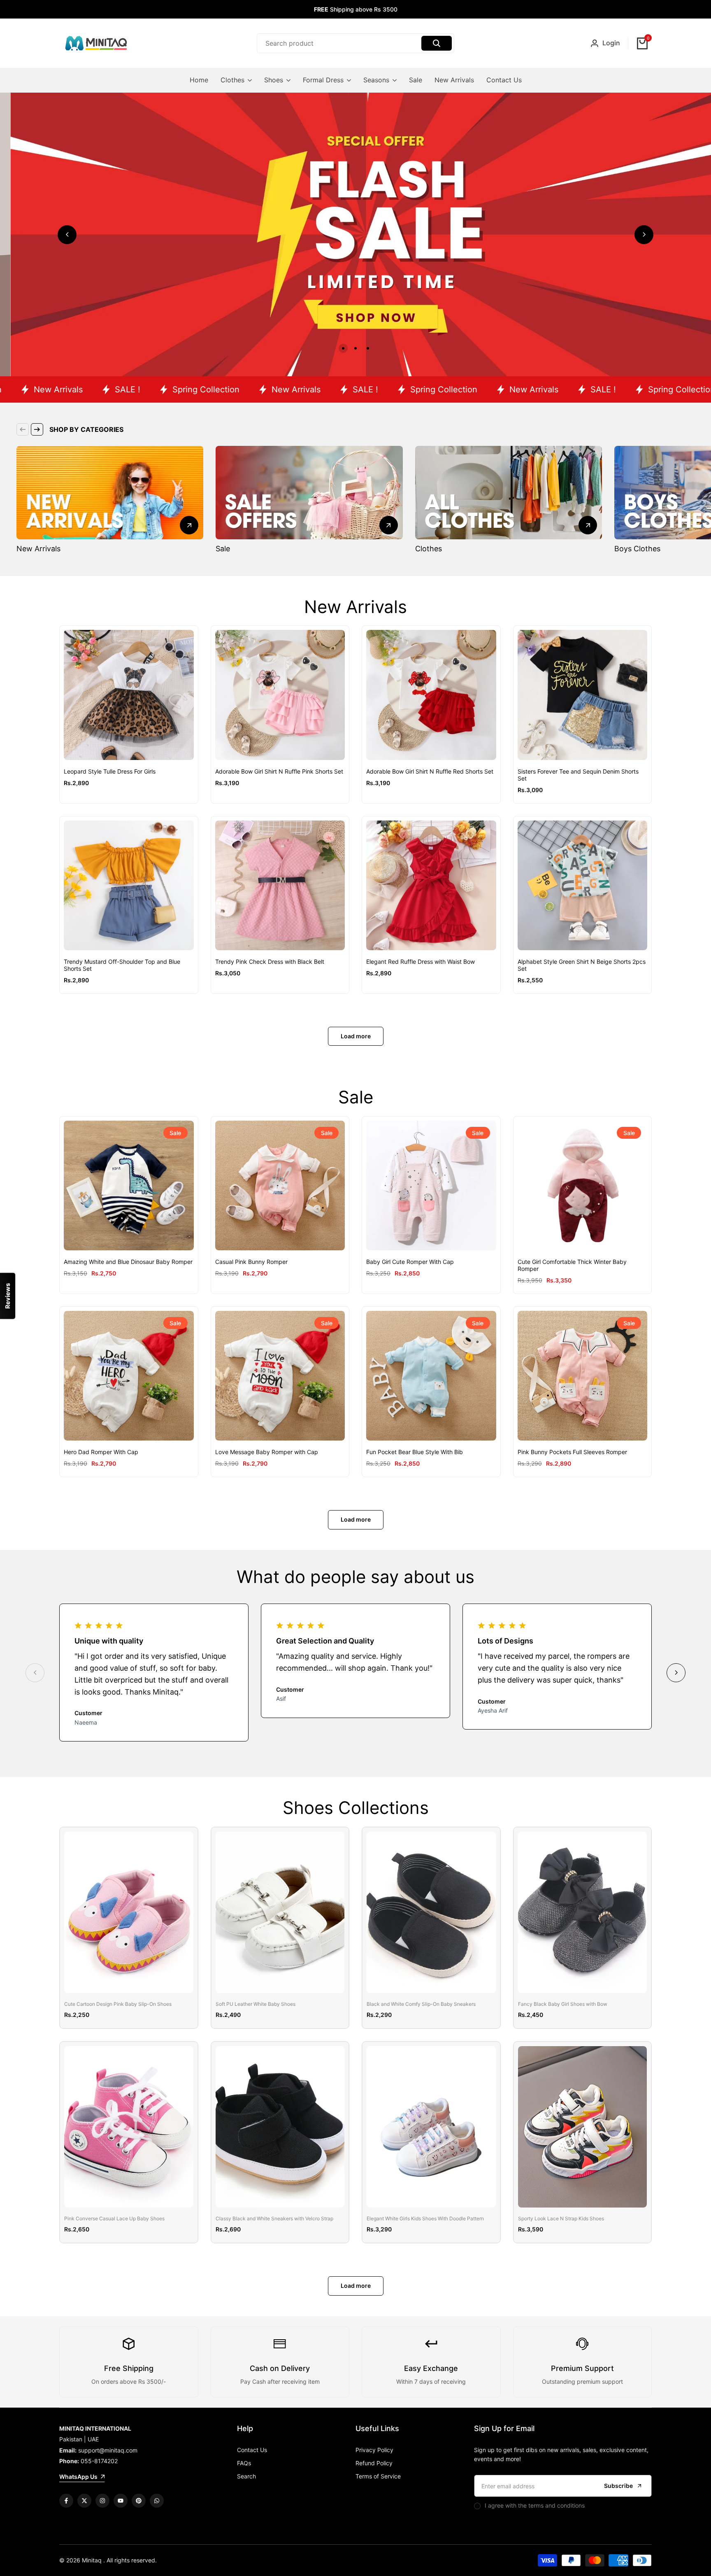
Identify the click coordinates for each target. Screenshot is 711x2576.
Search (246, 2476)
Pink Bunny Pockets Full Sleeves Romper (572, 1452)
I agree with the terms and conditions (535, 2505)
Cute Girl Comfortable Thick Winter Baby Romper (572, 1265)
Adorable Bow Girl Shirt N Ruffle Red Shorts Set (430, 772)
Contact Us (252, 2450)
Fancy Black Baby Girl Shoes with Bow (563, 2004)
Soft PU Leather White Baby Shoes (256, 2004)
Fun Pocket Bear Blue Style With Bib (415, 1452)
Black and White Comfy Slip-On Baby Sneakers (421, 2004)
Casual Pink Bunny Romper (251, 1262)
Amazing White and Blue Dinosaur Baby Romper (128, 1262)
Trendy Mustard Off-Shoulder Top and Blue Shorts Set (122, 965)
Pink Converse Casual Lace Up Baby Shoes (114, 2219)
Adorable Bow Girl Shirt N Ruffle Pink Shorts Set (279, 772)
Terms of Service (378, 2476)
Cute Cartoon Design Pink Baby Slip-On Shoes (118, 2004)
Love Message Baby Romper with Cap (267, 1452)
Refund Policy (374, 2463)
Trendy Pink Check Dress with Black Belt (270, 962)
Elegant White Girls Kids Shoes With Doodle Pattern (425, 2219)
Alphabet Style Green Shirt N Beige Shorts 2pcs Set (582, 965)
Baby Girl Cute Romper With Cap (410, 1262)
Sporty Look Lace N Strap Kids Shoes (561, 2219)
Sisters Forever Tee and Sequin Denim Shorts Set (578, 775)
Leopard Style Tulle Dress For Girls (110, 772)
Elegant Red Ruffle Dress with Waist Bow (421, 962)
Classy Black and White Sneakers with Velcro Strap (274, 2219)
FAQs (244, 2463)
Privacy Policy (374, 2450)
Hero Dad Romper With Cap (101, 1452)
